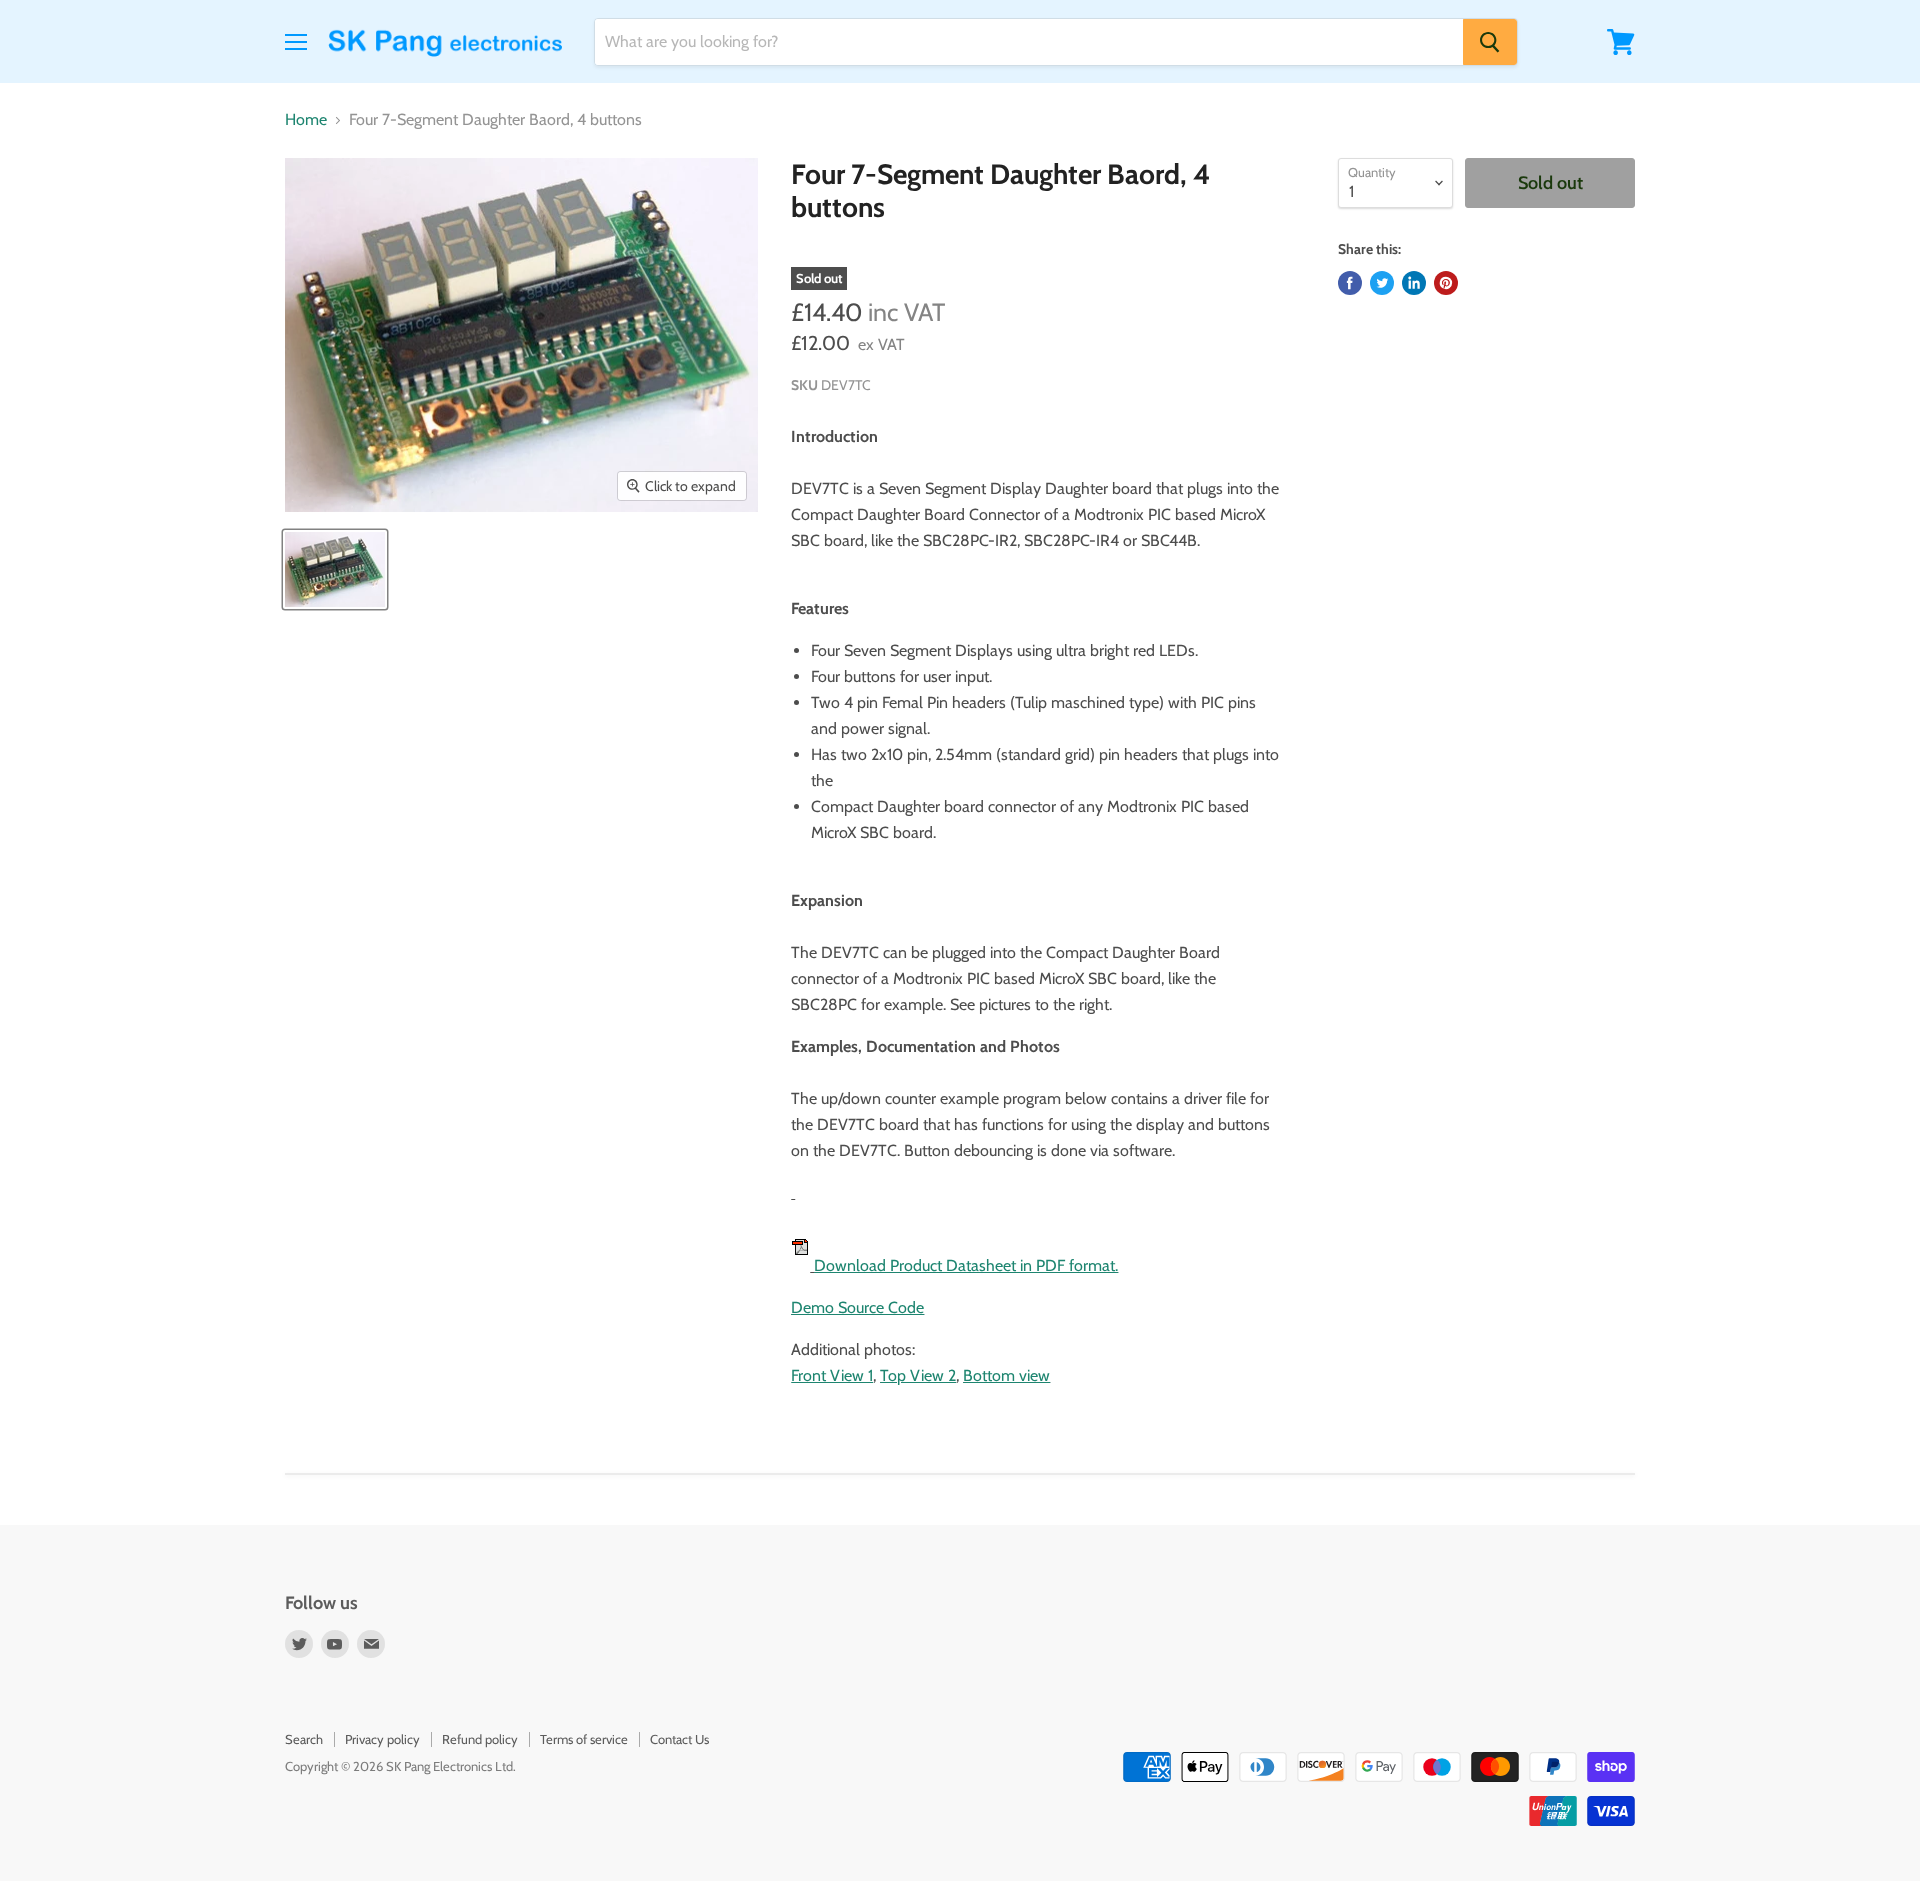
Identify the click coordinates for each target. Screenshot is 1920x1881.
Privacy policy (382, 1739)
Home (306, 120)
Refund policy (480, 1739)
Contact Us (679, 1739)
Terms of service (584, 1739)
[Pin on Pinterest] (1446, 283)
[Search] (1490, 42)
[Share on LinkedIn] (1414, 283)
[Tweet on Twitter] (1382, 283)
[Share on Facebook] (1350, 283)
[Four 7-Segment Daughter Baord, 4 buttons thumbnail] (335, 569)
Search (304, 1739)
